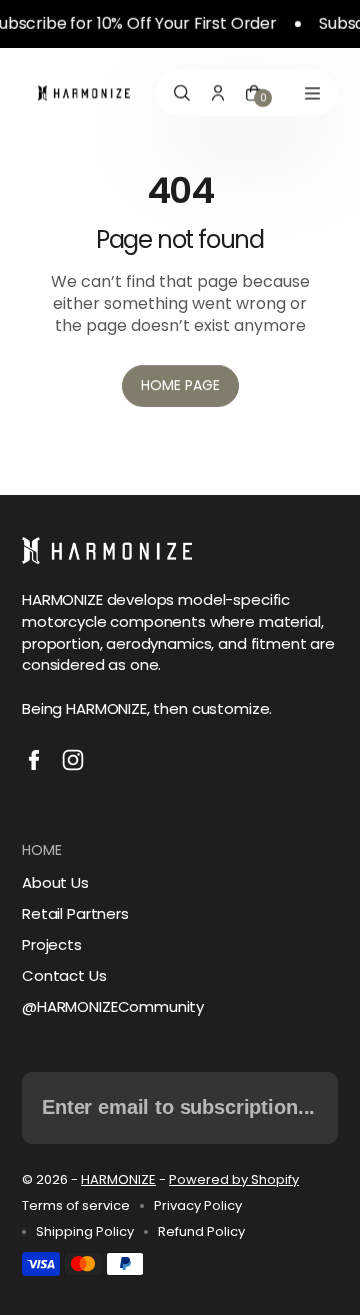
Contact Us (64, 975)
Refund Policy (201, 1232)
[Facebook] (34, 760)
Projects (52, 944)
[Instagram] (73, 760)
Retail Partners (75, 913)
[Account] (218, 93)
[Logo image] (84, 93)
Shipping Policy (85, 1232)
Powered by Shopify (234, 1179)
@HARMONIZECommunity (113, 1006)
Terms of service (76, 1206)
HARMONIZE (118, 1179)
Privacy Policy (198, 1206)
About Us (55, 882)
